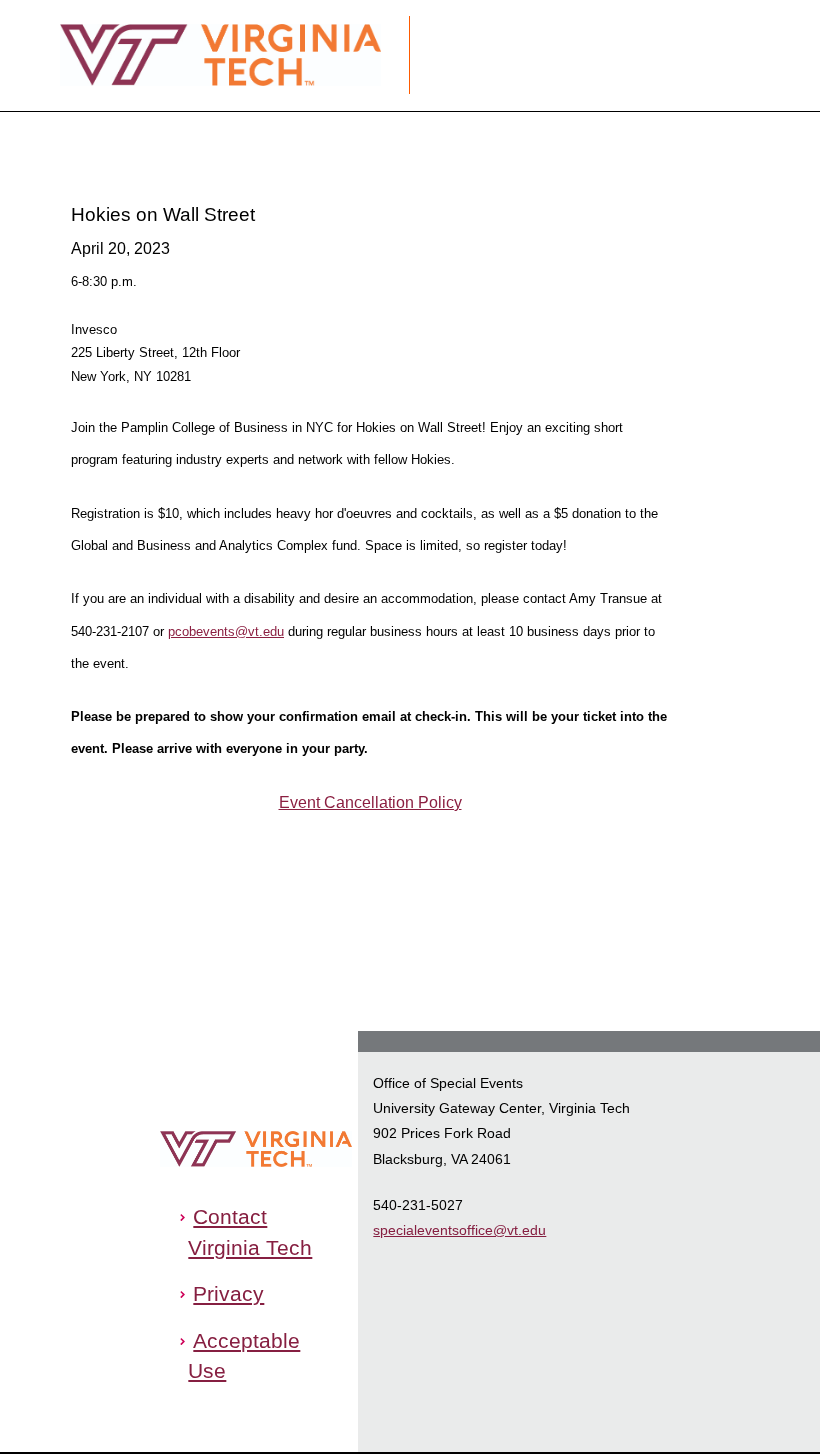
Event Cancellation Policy (370, 802)
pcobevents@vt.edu (226, 631)
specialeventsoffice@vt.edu (459, 1230)
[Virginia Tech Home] (282, 1149)
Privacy (228, 1293)
